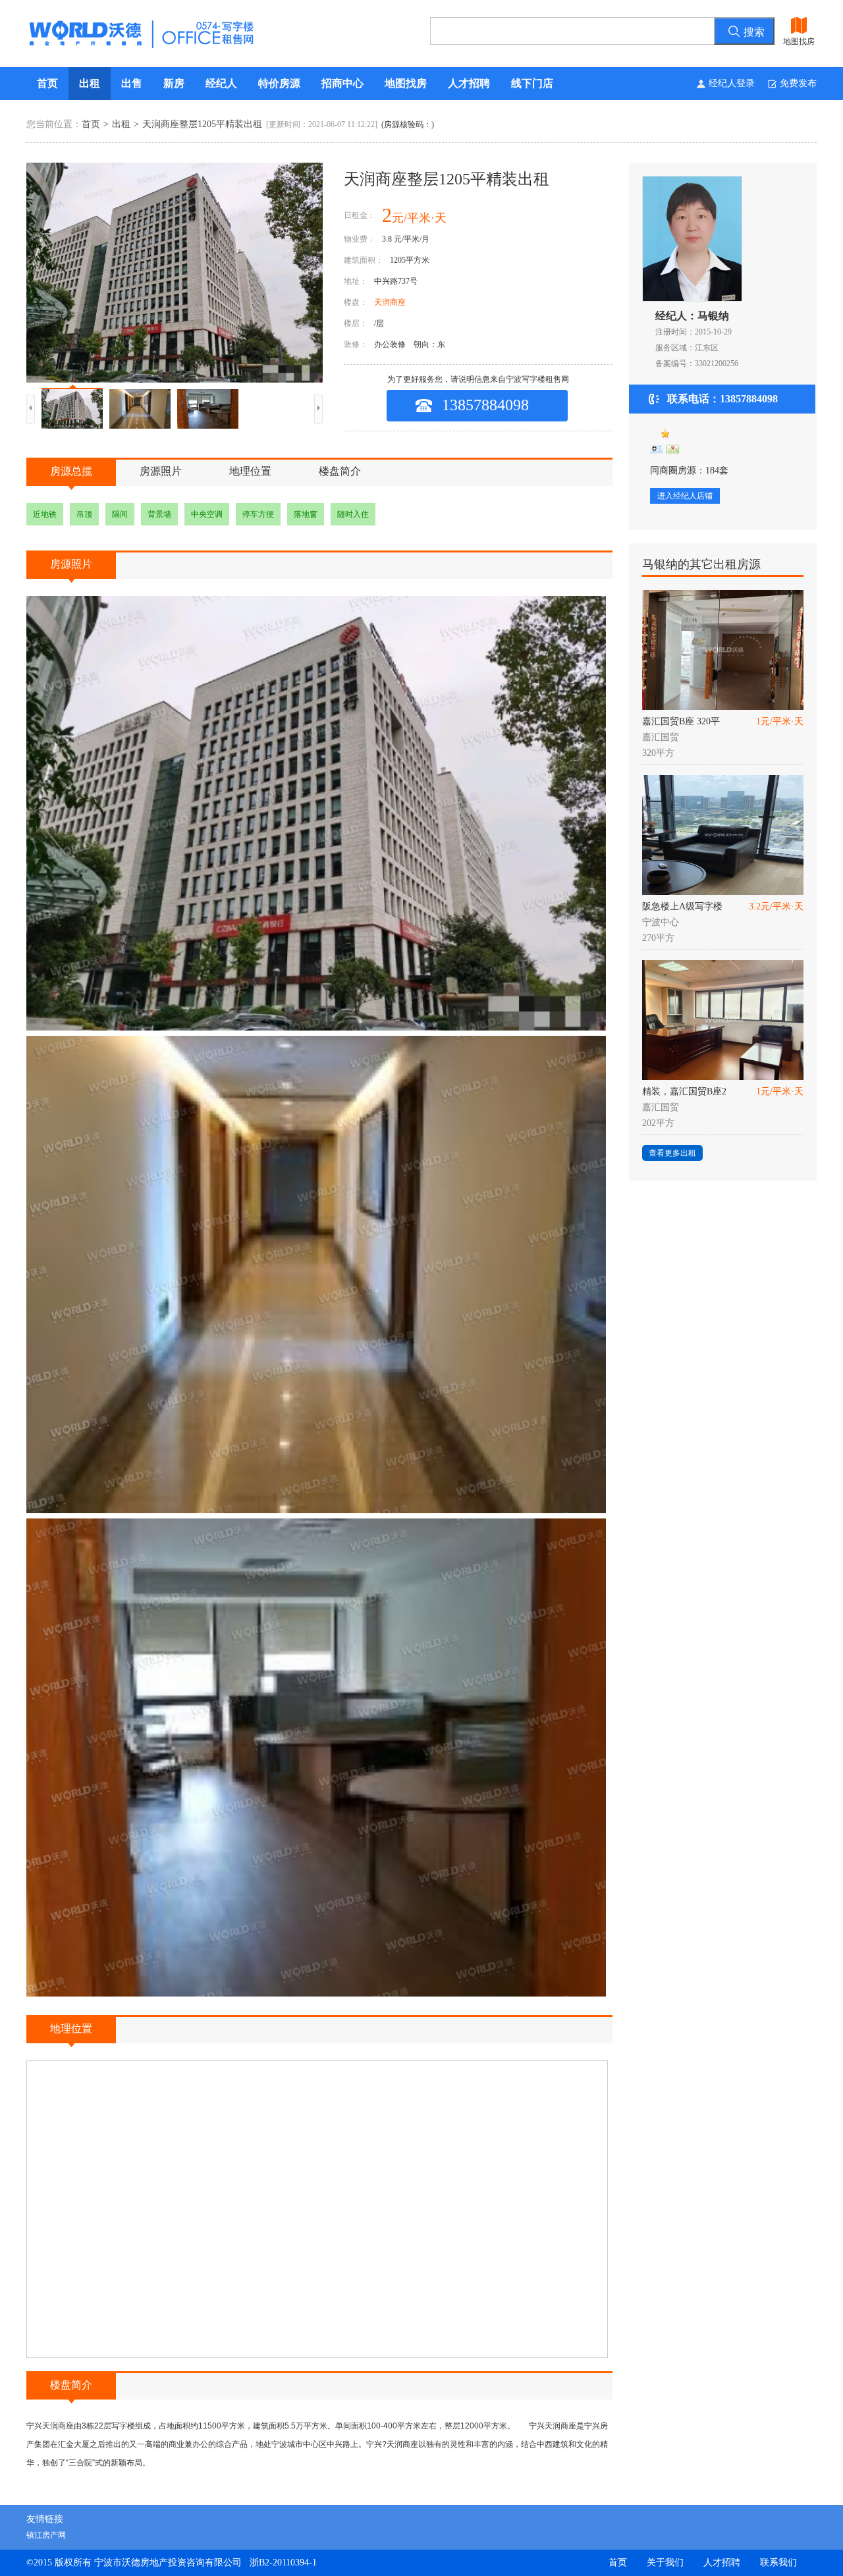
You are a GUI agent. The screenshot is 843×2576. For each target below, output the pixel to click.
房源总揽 (71, 471)
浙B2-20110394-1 (283, 2563)
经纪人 (221, 83)
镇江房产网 (46, 2535)
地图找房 (406, 83)
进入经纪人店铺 (685, 496)
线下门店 (532, 83)
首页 (47, 83)
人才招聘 (469, 83)
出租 (90, 83)
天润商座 (390, 302)
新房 (174, 83)
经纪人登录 (732, 83)
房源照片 (161, 471)
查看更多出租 (672, 1153)
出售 (132, 83)
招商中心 (342, 83)
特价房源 (279, 83)
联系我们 (778, 2563)
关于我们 (665, 2563)
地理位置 (250, 471)
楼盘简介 (340, 471)
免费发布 (798, 83)
